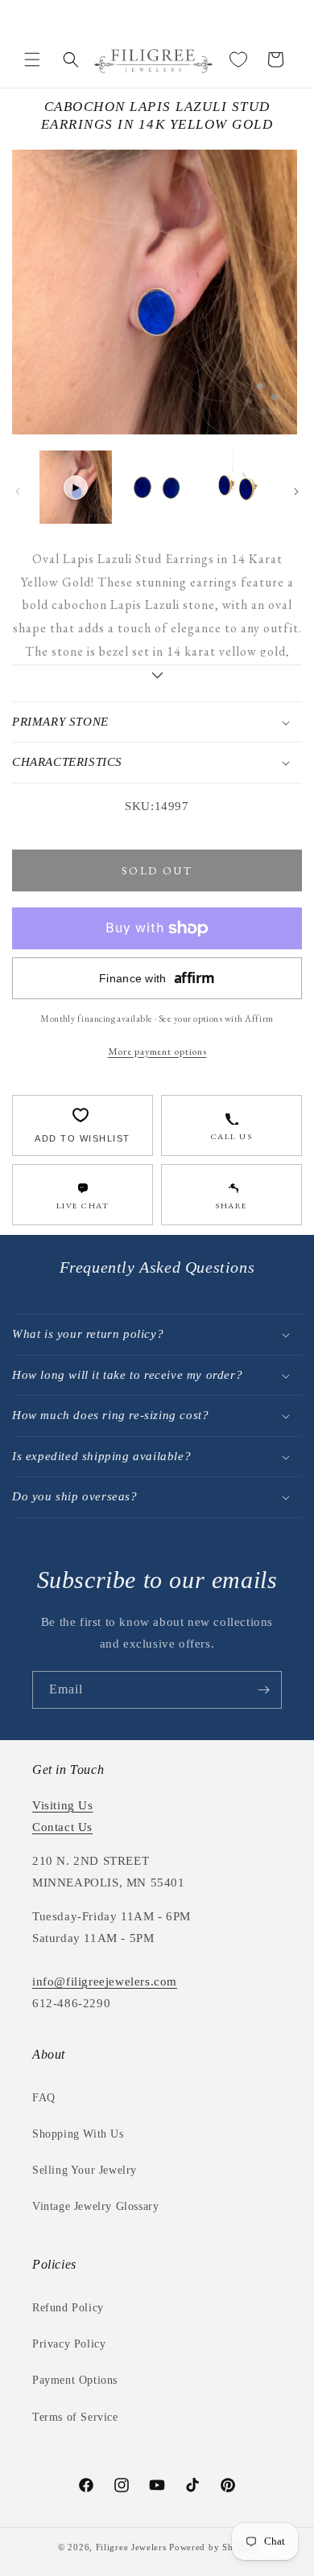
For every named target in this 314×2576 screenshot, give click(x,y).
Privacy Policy (69, 2344)
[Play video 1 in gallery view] (76, 487)
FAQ (44, 2098)
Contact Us (62, 1827)
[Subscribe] (263, 1690)
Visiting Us (63, 1805)
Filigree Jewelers (131, 2547)
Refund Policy (68, 2308)
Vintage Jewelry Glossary (95, 2206)
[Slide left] (18, 492)
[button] (32, 60)
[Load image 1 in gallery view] (156, 487)
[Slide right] (296, 492)
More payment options (157, 1051)
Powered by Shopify (213, 2547)
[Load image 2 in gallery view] (238, 487)
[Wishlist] (238, 60)
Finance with (157, 978)
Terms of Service (75, 2417)
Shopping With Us (78, 2134)
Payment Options (75, 2380)
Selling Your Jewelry (85, 2170)
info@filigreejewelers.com (105, 1981)
